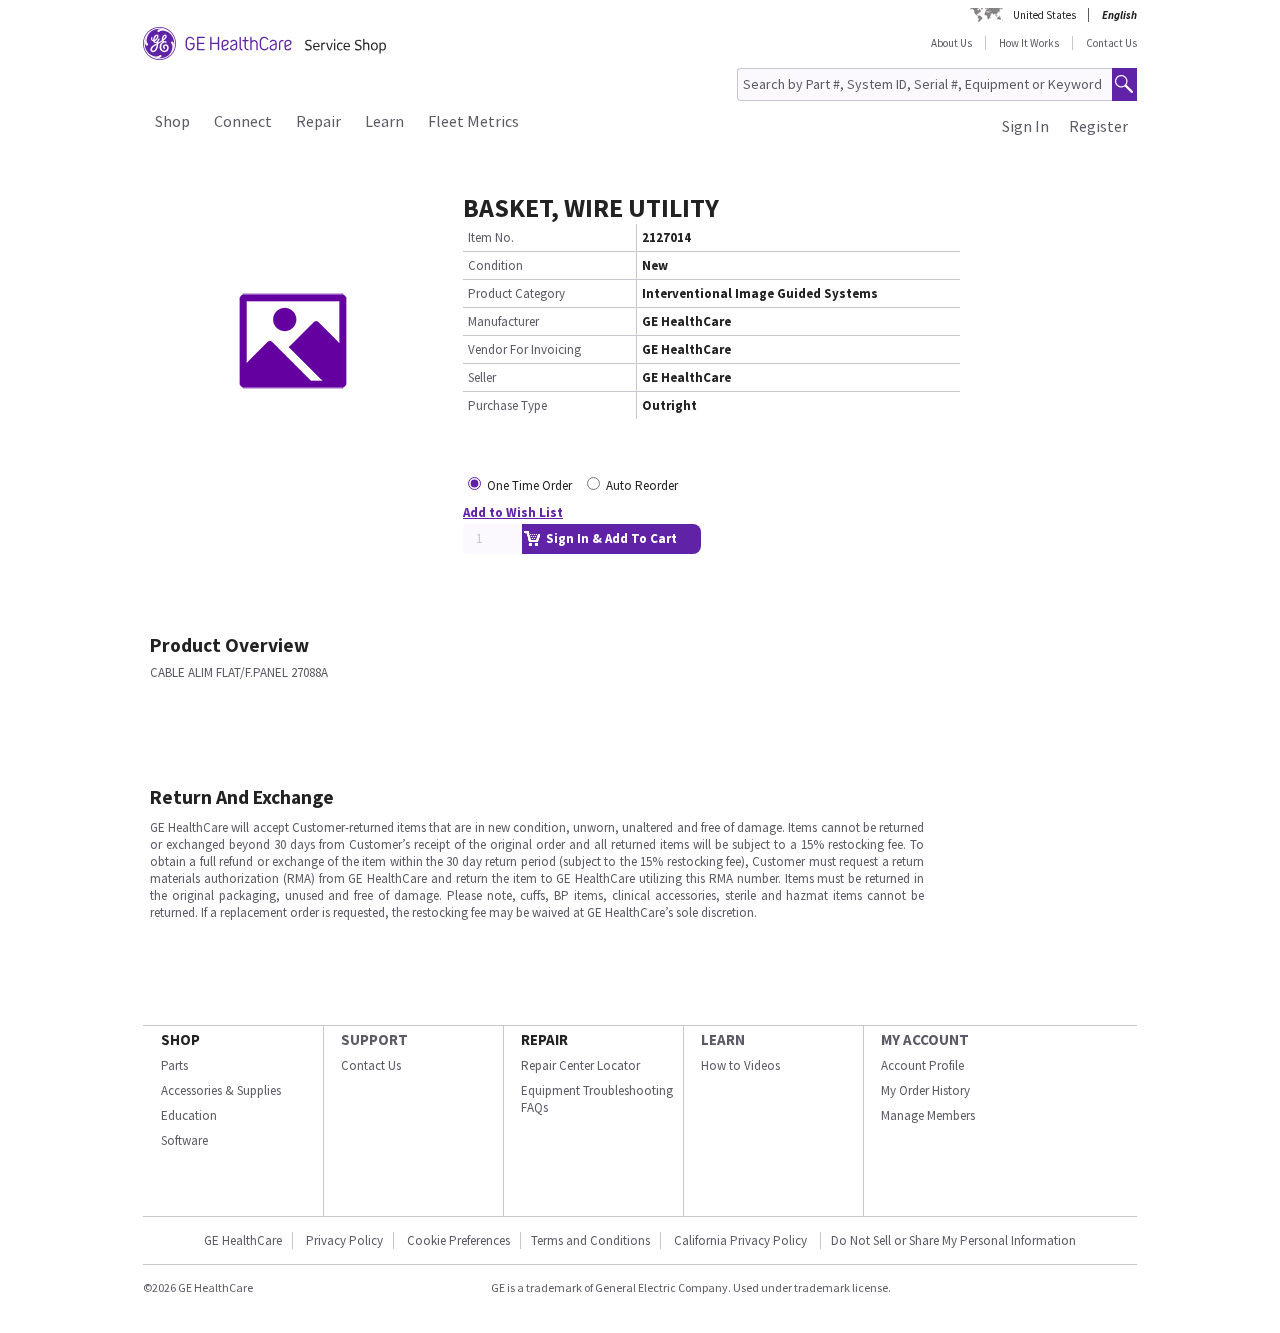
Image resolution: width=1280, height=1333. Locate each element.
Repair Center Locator (580, 1065)
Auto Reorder (642, 485)
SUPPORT (374, 1039)
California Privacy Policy (742, 1240)
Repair (318, 121)
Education (189, 1115)
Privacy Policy (344, 1240)
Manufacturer (503, 321)
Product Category (516, 293)
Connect (243, 121)
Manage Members (928, 1115)
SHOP (180, 1039)
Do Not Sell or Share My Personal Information (953, 1240)
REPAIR (544, 1039)
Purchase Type (507, 405)
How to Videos (740, 1065)
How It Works (1029, 43)
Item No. (491, 237)
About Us (951, 43)
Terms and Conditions (590, 1240)
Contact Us (1111, 43)
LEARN (723, 1039)
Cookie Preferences (458, 1240)
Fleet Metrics (473, 121)
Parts (174, 1065)
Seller (482, 377)
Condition (495, 265)
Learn (384, 121)
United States (1044, 15)
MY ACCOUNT (925, 1039)
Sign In (1025, 126)
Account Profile (922, 1065)
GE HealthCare (243, 1240)
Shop (172, 121)
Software (184, 1140)
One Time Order (529, 485)
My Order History (925, 1090)
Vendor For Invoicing (524, 349)
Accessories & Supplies (221, 1090)
